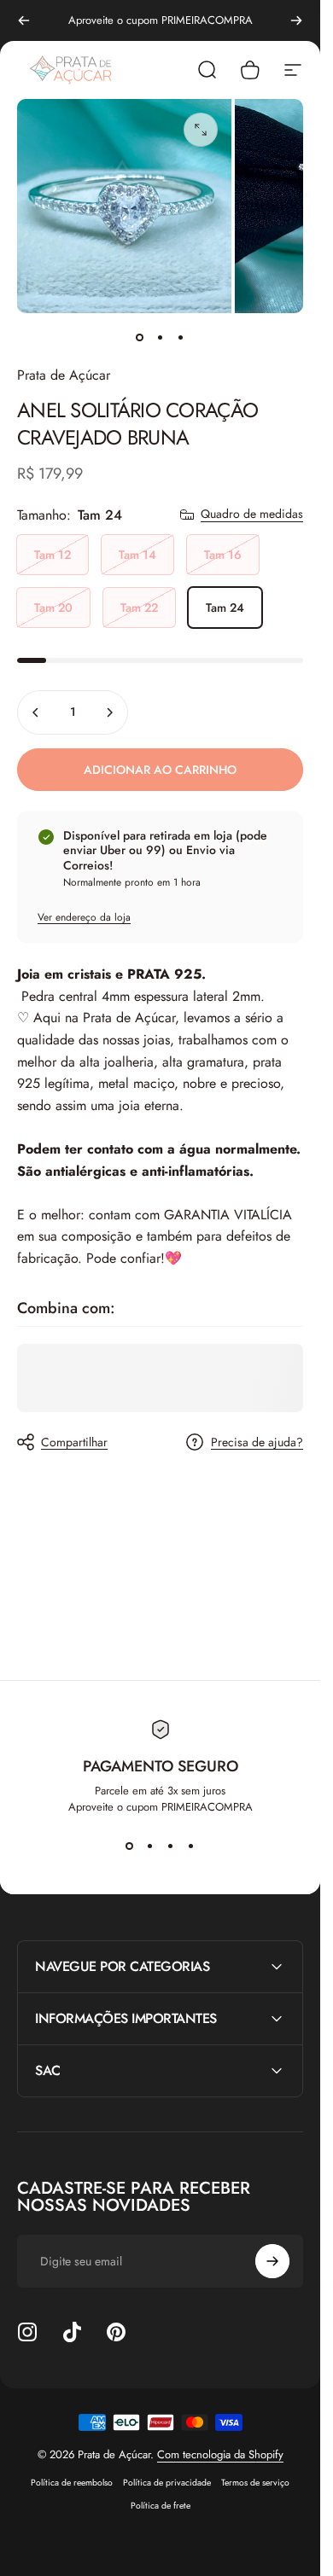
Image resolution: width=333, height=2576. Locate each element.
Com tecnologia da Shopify (220, 2454)
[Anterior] (24, 20)
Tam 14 (137, 555)
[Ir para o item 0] (140, 337)
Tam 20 (53, 608)
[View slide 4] (191, 1846)
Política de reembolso (72, 2483)
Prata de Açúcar (64, 375)
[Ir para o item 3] (181, 337)
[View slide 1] (130, 1846)
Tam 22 (139, 608)
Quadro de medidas (252, 515)
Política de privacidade (167, 2483)
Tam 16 (223, 555)
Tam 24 (225, 608)
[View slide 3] (171, 1846)
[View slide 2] (150, 1846)
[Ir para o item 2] (161, 337)
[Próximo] (296, 20)
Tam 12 (53, 555)
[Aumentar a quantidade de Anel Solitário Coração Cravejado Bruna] (109, 712)
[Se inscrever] (272, 2261)
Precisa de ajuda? (257, 1443)
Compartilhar (74, 1442)
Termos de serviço (255, 2483)
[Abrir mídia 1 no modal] (201, 130)
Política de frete (161, 2506)
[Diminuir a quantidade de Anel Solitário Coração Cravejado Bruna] (36, 712)
